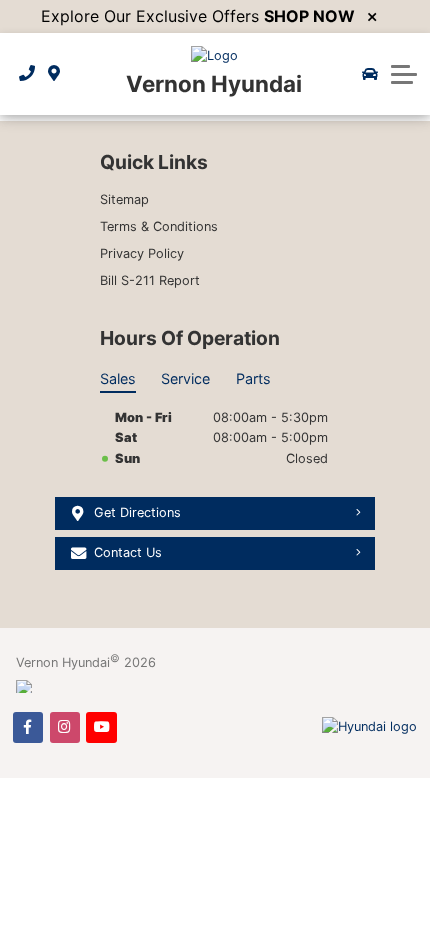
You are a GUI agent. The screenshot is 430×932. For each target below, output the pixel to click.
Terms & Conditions (159, 226)
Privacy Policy (142, 253)
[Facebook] (28, 727)
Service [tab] (185, 378)
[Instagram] (65, 727)
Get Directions (137, 512)
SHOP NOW (309, 16)
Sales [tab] (118, 378)
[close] (372, 17)
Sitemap (124, 199)
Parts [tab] (253, 378)
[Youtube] (101, 727)
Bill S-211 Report (150, 280)
